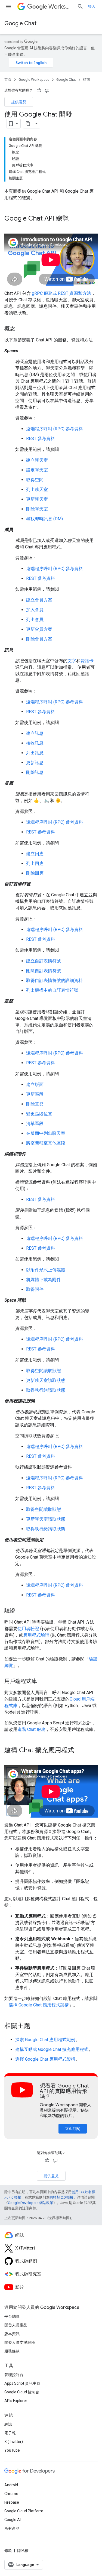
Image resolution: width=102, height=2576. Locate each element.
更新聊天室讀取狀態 (46, 1380)
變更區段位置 (39, 1114)
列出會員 (35, 620)
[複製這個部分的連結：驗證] (21, 1611)
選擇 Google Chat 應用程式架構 (39, 2005)
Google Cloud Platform (24, 2511)
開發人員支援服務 (20, 2342)
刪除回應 (35, 873)
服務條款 (12, 2351)
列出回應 (35, 863)
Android (11, 2485)
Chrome (11, 2494)
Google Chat (20, 23)
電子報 (10, 2433)
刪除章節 (35, 1104)
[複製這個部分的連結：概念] (21, 329)
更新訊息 (35, 763)
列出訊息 (35, 753)
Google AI (13, 2520)
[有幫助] (39, 91)
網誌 (8, 2424)
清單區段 (35, 1124)
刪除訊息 (35, 772)
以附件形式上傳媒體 (46, 1270)
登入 (92, 7)
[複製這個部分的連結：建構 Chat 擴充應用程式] (80, 1751)
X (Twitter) (14, 2442)
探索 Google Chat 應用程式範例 (45, 2040)
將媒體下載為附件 (44, 1280)
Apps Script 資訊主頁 (22, 2383)
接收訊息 (35, 743)
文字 (72, 661)
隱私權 (23, 2551)
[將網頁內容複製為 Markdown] (28, 124)
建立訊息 (35, 733)
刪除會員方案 (39, 639)
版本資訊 (12, 2334)
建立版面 (35, 1085)
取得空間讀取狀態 (44, 1371)
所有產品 (12, 2528)
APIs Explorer (16, 2401)
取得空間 (35, 480)
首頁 (8, 80)
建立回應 (35, 854)
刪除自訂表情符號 (44, 971)
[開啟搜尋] (80, 7)
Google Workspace (34, 80)
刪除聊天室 (37, 509)
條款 (8, 2551)
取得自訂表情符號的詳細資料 (54, 980)
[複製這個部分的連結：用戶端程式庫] (42, 1682)
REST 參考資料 (41, 439)
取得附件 (35, 1289)
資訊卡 (87, 661)
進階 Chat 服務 (31, 1729)
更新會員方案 (39, 629)
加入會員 (35, 610)
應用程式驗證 (36, 1635)
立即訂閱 (73, 2129)
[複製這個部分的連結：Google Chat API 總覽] (74, 219)
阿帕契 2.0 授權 (61, 2197)
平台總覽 (12, 2316)
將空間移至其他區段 (46, 1143)
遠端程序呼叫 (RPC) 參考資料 (55, 429)
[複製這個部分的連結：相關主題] (36, 2026)
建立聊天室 (37, 460)
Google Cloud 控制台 (22, 2392)
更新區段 (35, 1094)
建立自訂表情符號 (44, 961)
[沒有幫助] (47, 91)
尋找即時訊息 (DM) (44, 519)
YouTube (12, 2450)
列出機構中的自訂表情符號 (52, 990)
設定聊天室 (37, 470)
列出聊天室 (37, 489)
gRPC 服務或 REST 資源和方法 (61, 293)
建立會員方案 (39, 600)
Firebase (12, 2502)
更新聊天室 (37, 499)
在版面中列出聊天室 (46, 1133)
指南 (86, 80)
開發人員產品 (16, 2325)
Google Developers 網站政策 (31, 2203)
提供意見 (19, 102)
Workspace (61, 7)
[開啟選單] (9, 7)
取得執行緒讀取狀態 (46, 1390)
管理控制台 (14, 2375)
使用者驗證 (28, 1629)
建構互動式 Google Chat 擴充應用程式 (52, 2049)
